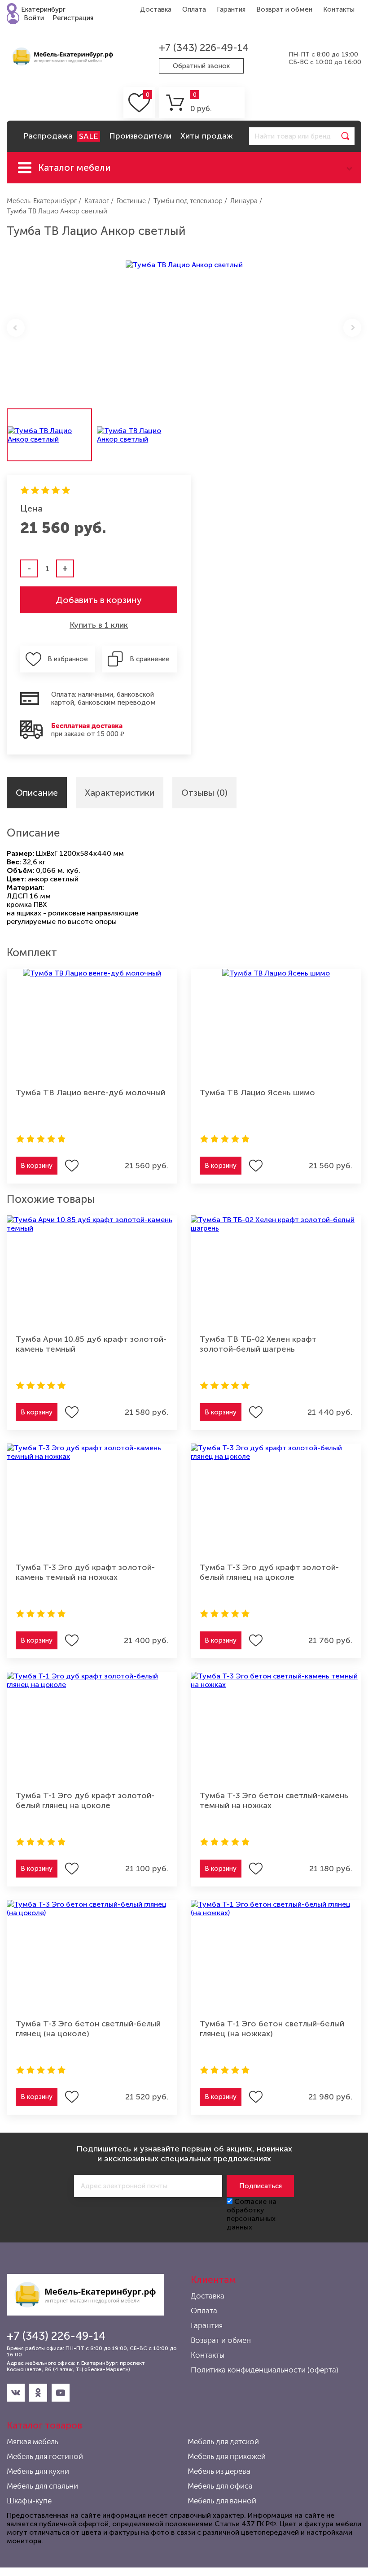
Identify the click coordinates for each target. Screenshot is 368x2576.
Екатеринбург (43, 9)
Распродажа (61, 136)
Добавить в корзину (99, 600)
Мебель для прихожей (227, 2456)
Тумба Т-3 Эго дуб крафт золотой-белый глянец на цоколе (269, 1572)
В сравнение (150, 659)
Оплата (194, 9)
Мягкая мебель (33, 2442)
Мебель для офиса (220, 2486)
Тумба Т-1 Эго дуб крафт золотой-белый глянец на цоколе (85, 1800)
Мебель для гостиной (45, 2456)
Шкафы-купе (29, 2501)
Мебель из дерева (219, 2471)
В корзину (37, 1166)
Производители (140, 136)
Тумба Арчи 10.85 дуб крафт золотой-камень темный (91, 1344)
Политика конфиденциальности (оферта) (265, 2370)
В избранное (68, 659)
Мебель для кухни (38, 2471)
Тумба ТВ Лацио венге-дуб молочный (90, 1093)
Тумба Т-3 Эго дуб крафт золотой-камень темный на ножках (85, 1572)
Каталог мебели (74, 167)
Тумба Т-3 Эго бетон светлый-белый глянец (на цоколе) (88, 2029)
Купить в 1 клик (99, 625)
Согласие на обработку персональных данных (252, 2214)
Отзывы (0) (204, 793)
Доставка (156, 9)
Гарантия (231, 9)
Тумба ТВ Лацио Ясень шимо (257, 1093)
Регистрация (73, 18)
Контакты (339, 9)
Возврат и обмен (284, 9)
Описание (37, 793)
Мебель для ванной (222, 2501)
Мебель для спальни (42, 2486)
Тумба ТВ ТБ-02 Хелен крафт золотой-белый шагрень (258, 1344)
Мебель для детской (223, 2442)
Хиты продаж (207, 136)
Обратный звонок (201, 66)
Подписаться (261, 2186)
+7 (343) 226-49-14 (204, 48)
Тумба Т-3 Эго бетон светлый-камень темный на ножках (274, 1800)
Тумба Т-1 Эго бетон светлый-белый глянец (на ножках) (272, 2029)
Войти (34, 18)
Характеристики (120, 793)
